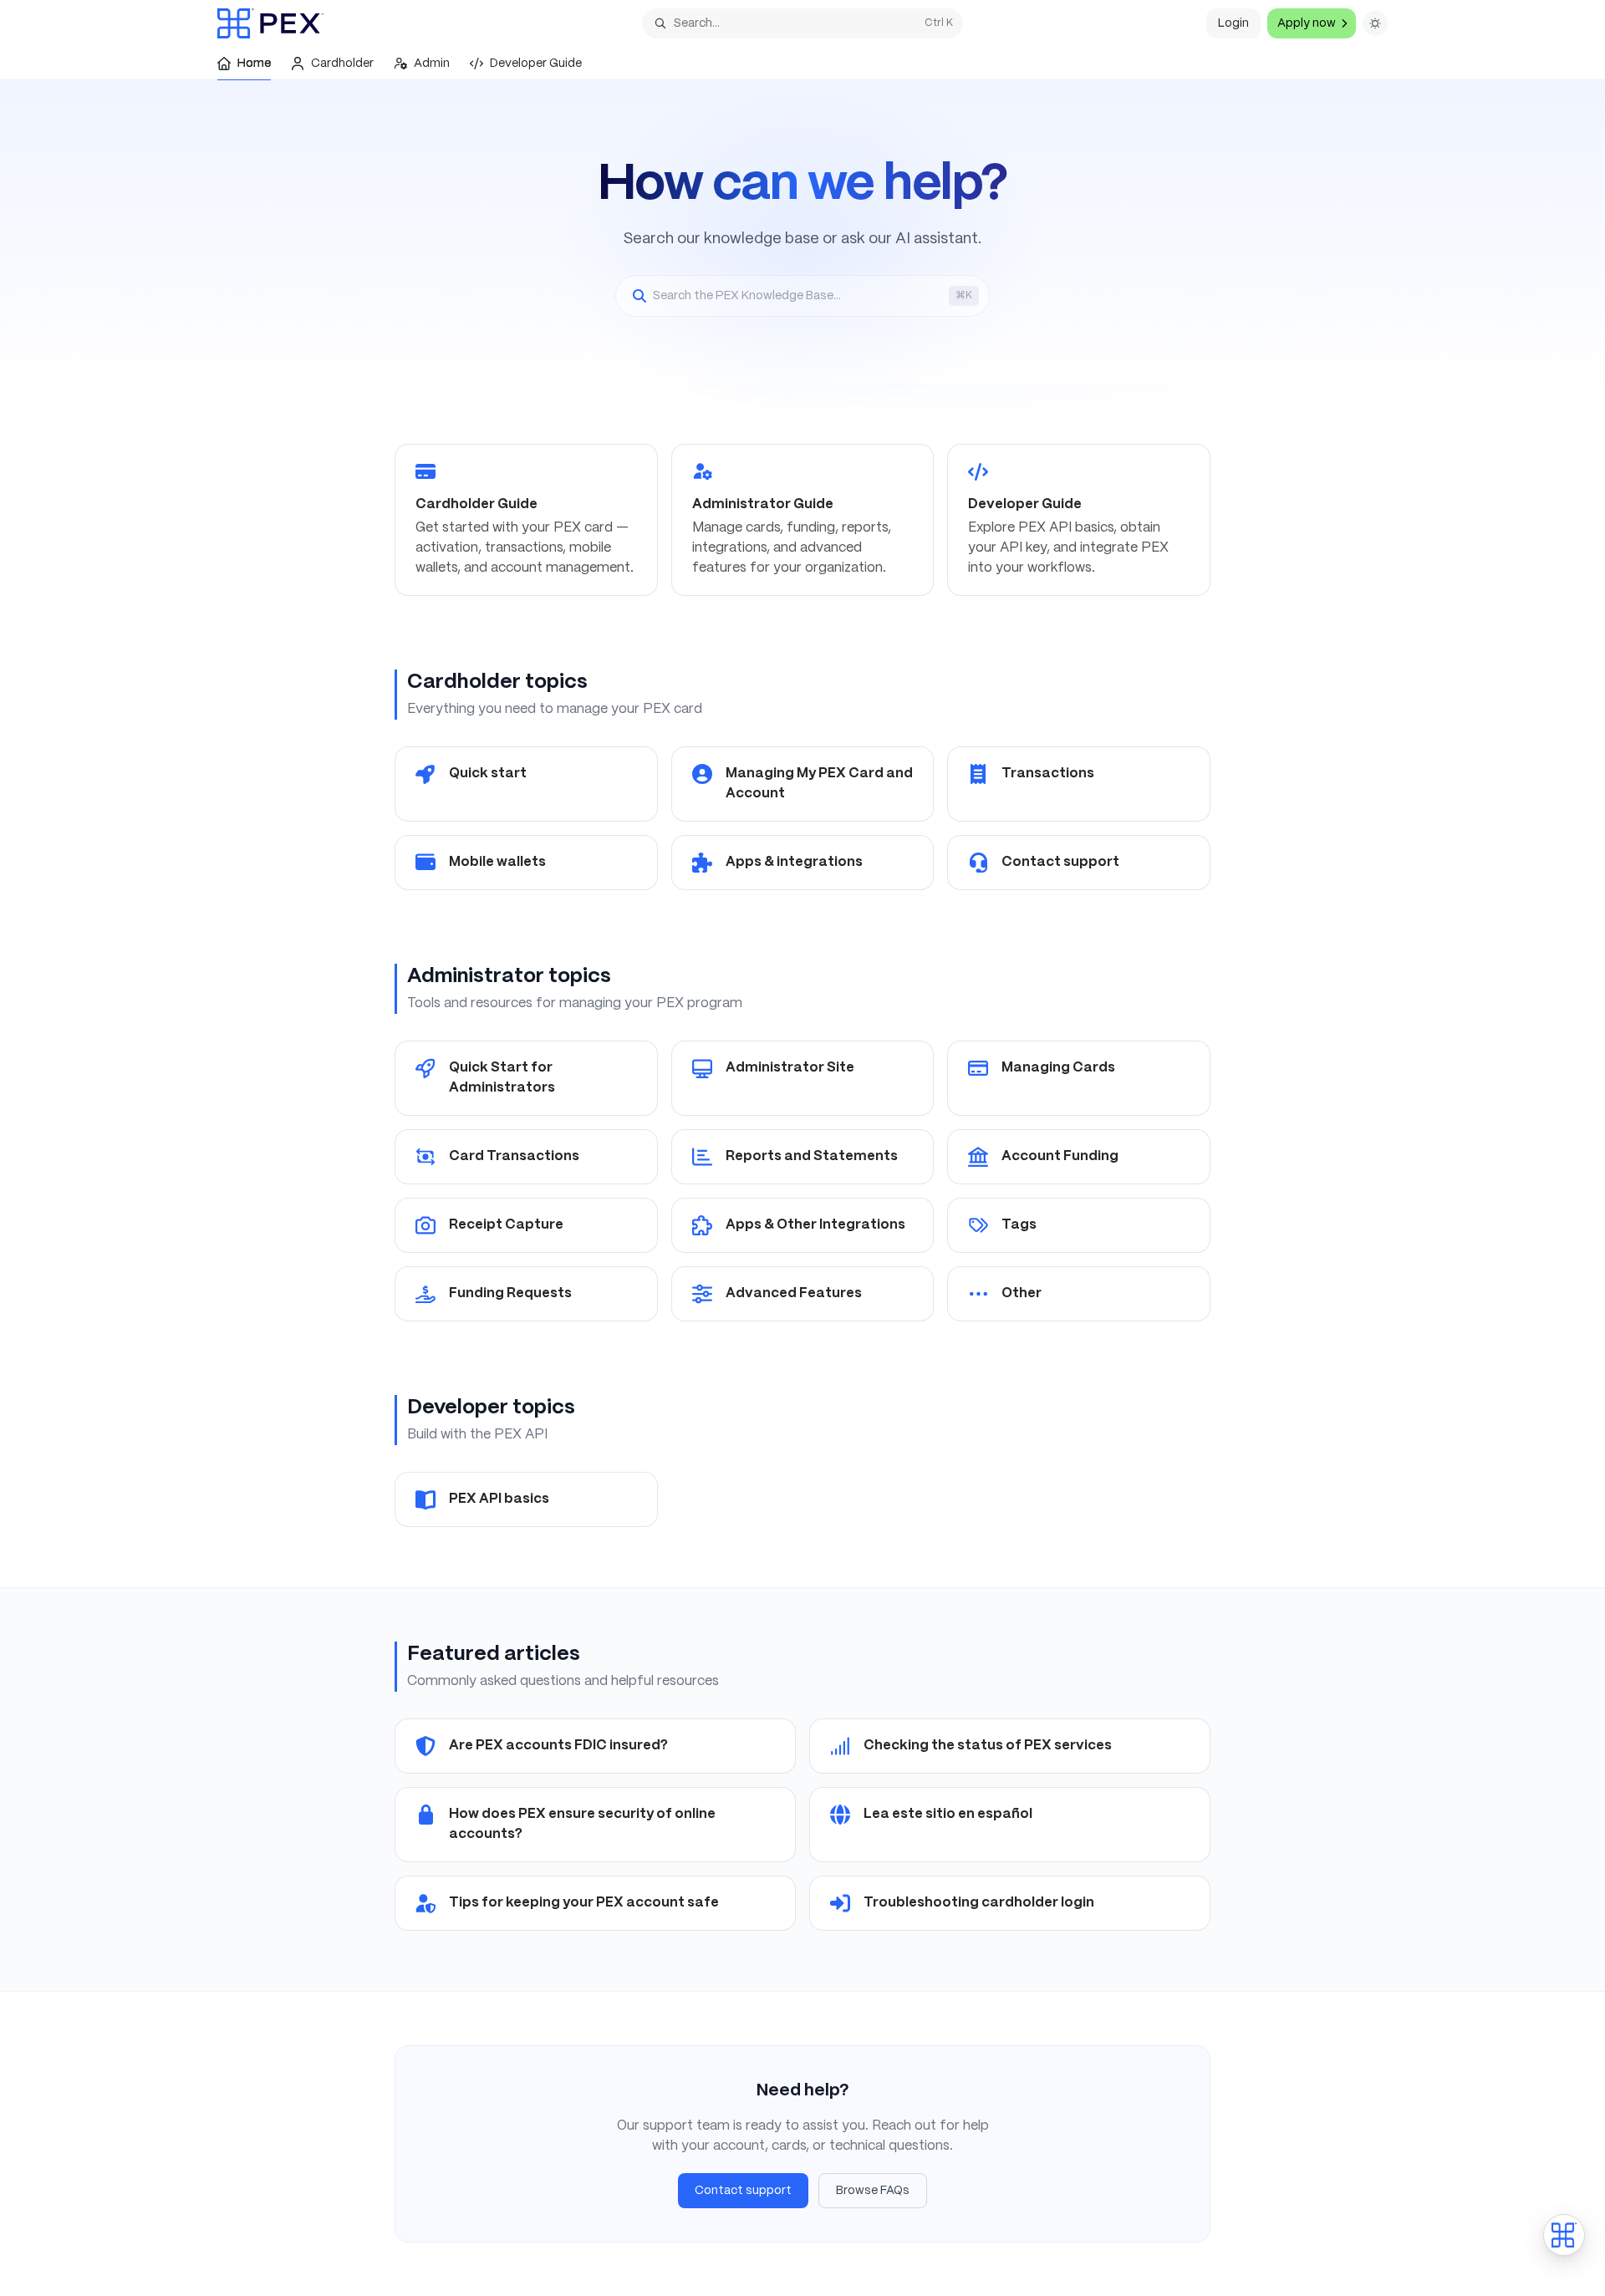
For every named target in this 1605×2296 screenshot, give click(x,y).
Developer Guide (536, 64)
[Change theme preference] (1375, 23)
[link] (526, 520)
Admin (432, 64)
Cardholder (342, 64)
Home (254, 64)
